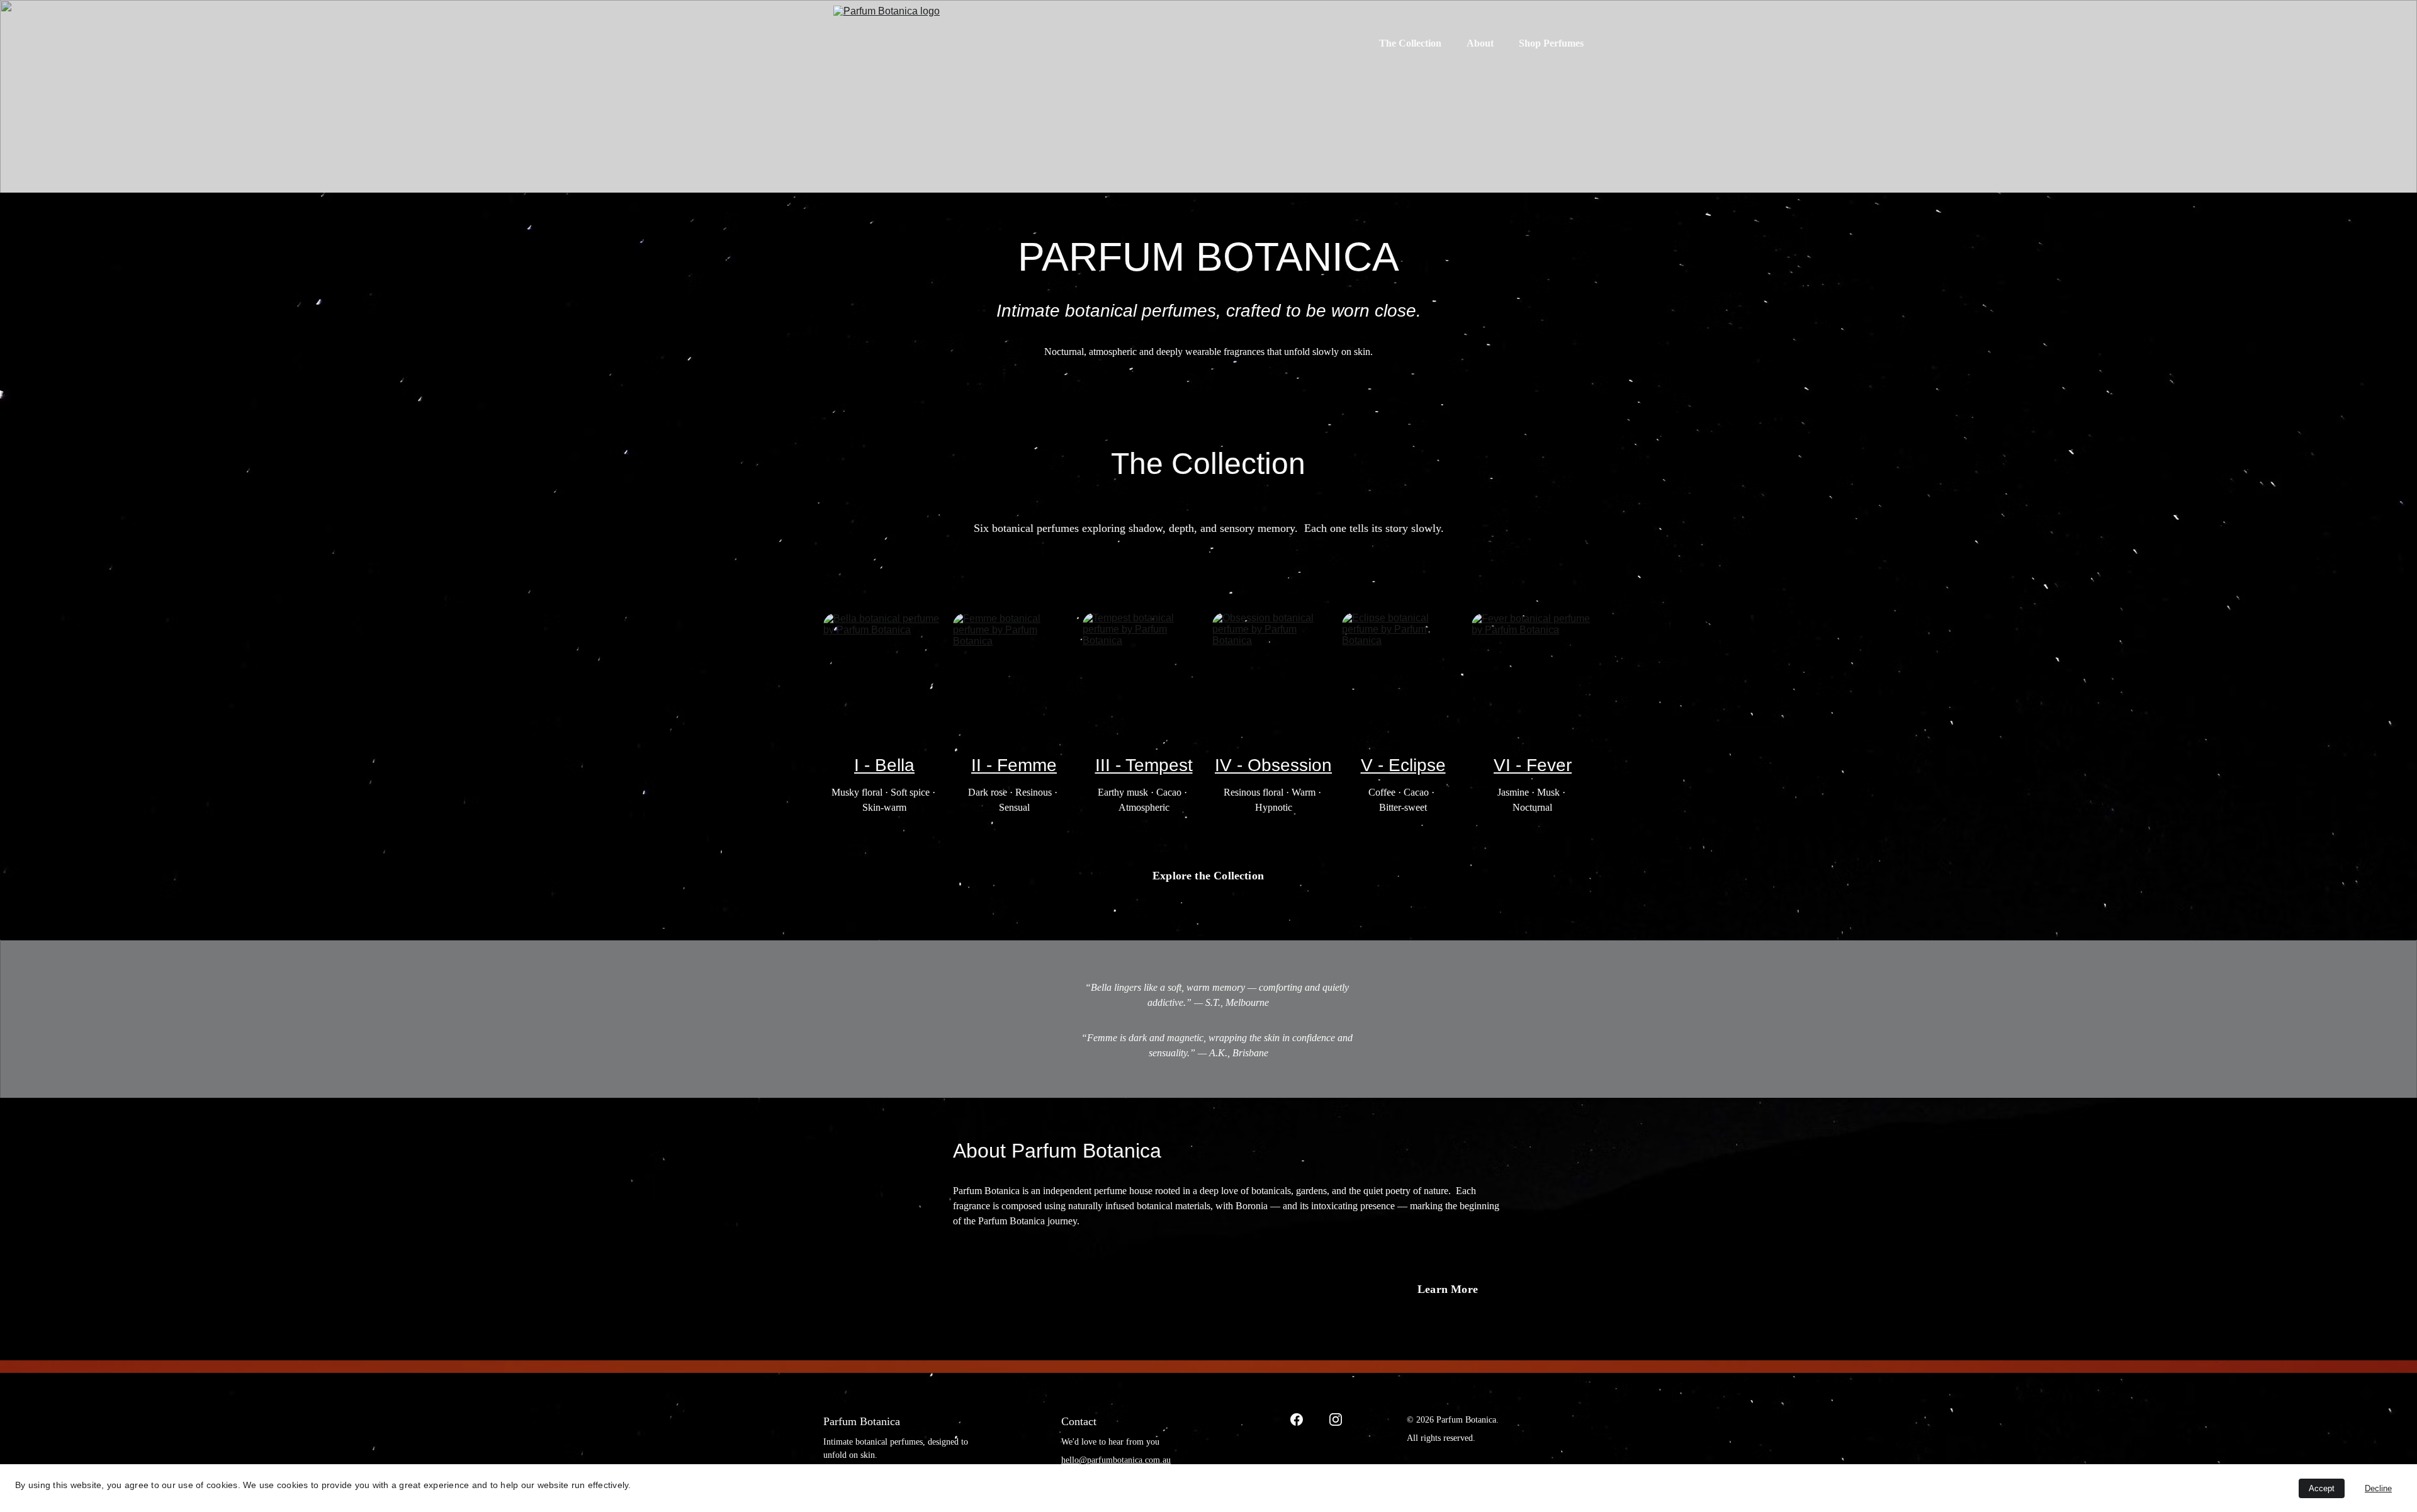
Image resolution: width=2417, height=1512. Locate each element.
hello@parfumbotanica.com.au (1116, 1460)
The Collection (1410, 43)
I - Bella (884, 765)
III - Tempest (1144, 765)
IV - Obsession (1273, 765)
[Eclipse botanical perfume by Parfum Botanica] (1403, 672)
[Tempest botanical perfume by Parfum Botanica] (1144, 672)
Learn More (1448, 1289)
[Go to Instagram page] (1336, 1419)
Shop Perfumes (1551, 43)
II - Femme (1014, 765)
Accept (2322, 1488)
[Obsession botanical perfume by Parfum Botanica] (1273, 672)
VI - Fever (1533, 765)
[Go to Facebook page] (1297, 1419)
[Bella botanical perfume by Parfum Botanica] (884, 671)
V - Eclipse (1403, 765)
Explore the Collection (1208, 876)
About (1480, 43)
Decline (2378, 1488)
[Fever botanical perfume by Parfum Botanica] (1533, 671)
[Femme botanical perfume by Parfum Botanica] (1014, 671)
